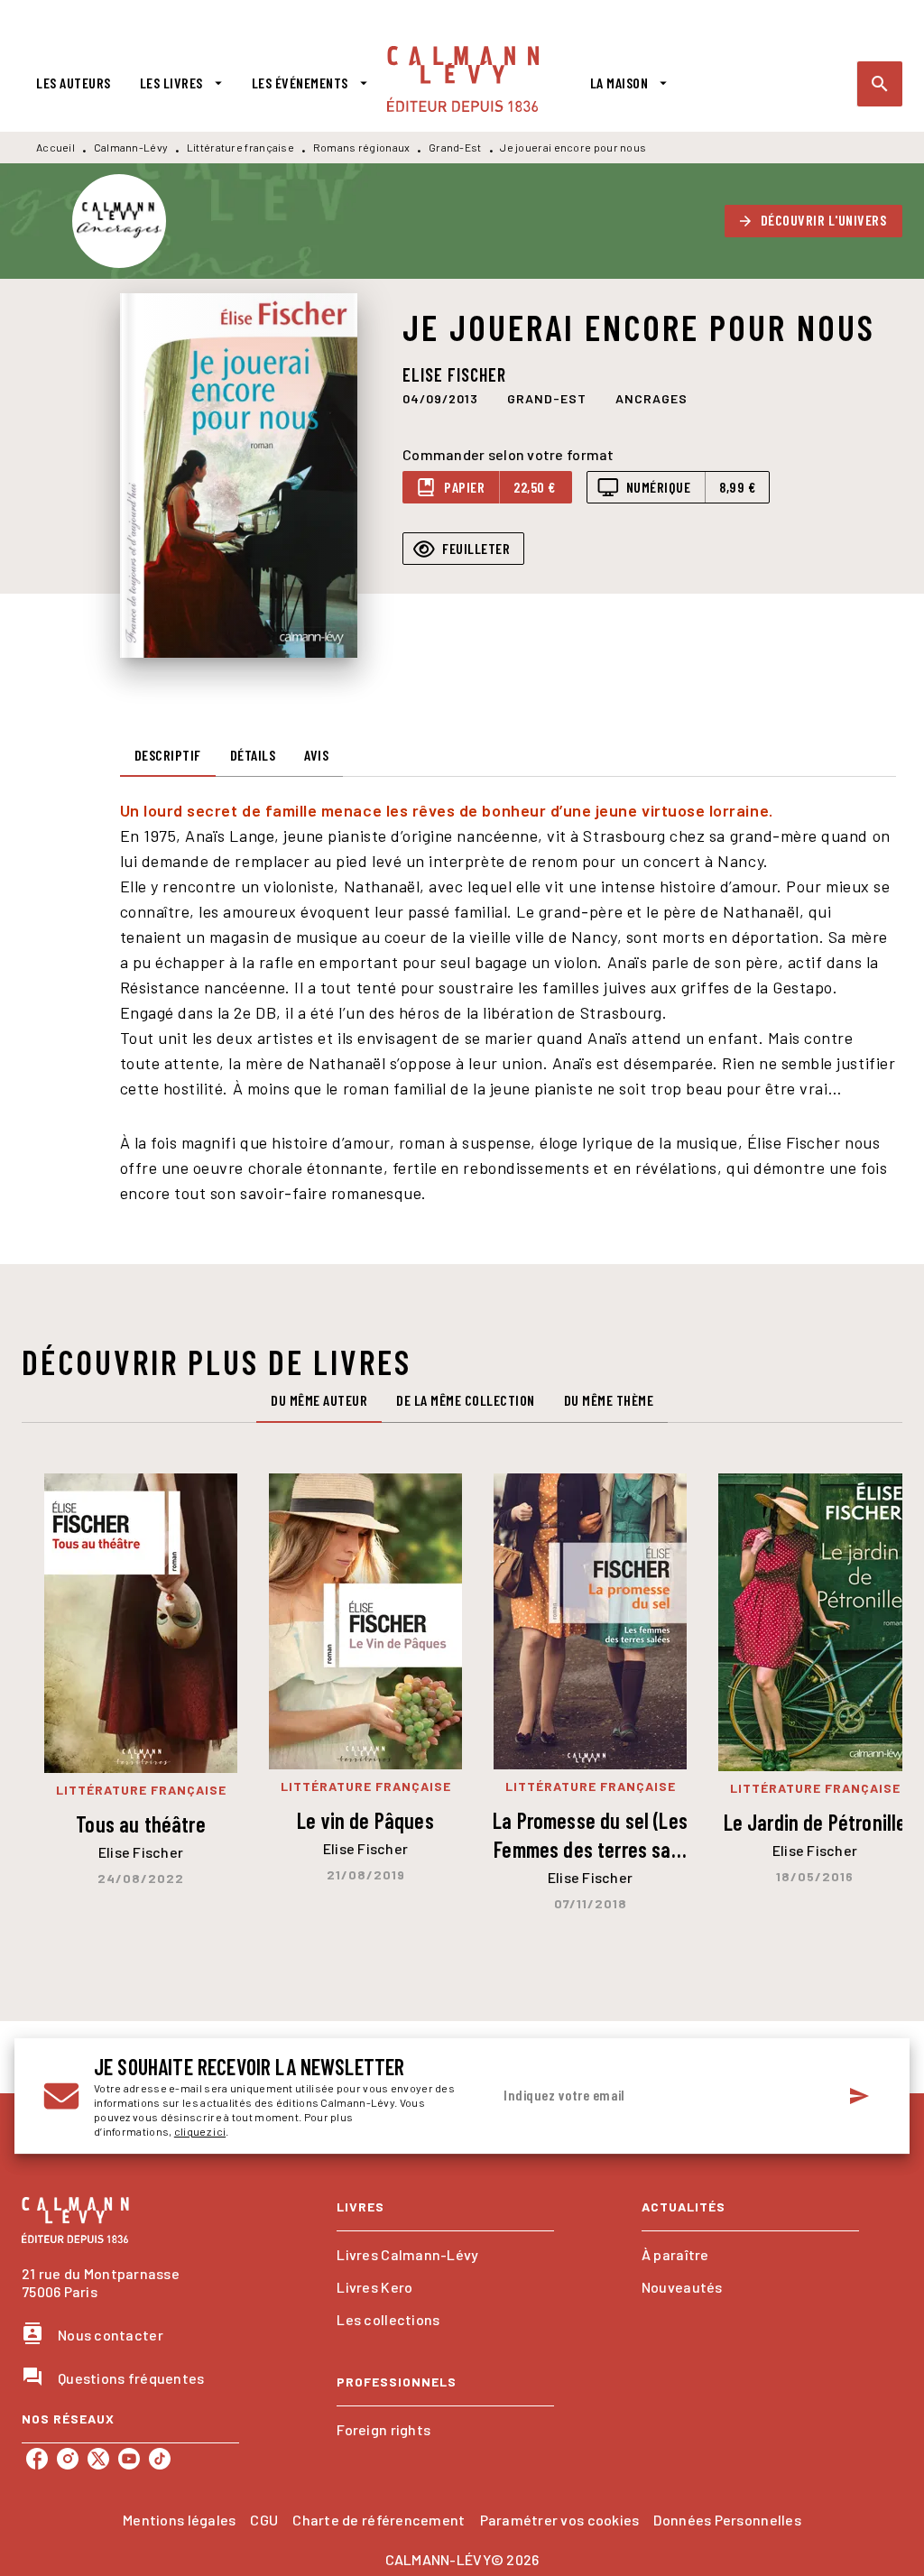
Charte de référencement (379, 2520)
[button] (814, 221)
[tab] (74, 83)
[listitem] (37, 2459)
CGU (264, 2520)
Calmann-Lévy (131, 147)
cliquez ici (200, 2131)
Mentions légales (179, 2520)
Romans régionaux (362, 147)
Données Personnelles (727, 2520)
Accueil (55, 147)
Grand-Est (455, 147)
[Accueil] (463, 79)
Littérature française (240, 147)
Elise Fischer (454, 374)
